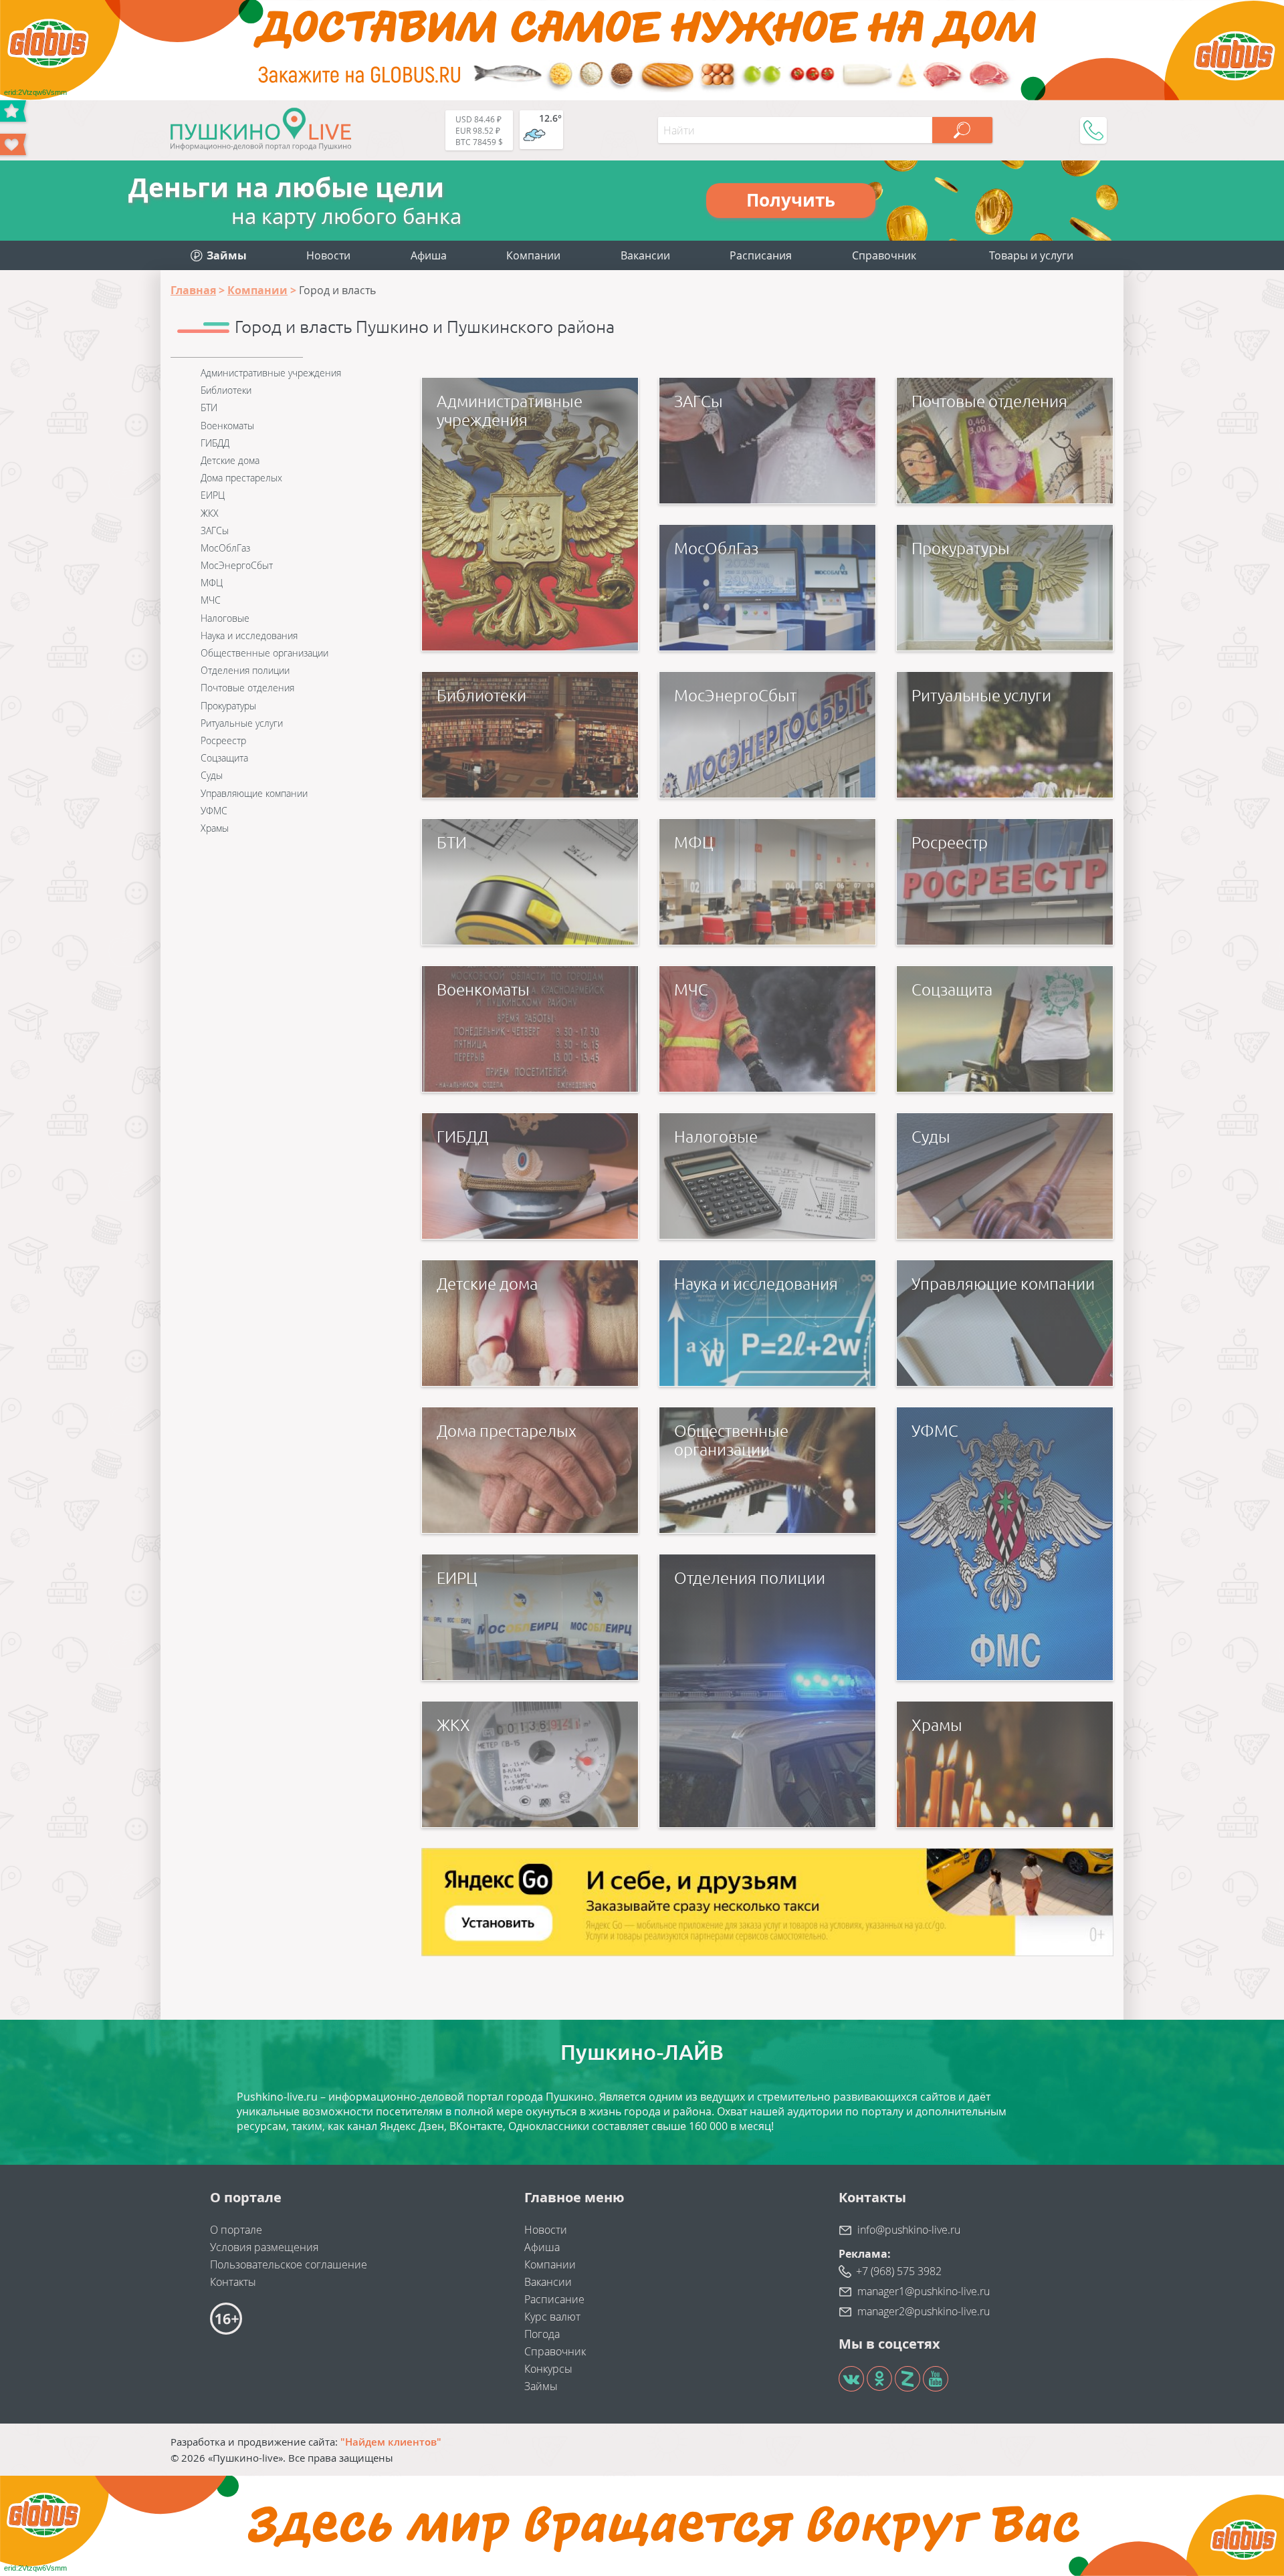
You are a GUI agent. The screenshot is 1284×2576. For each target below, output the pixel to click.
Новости (328, 255)
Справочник (884, 255)
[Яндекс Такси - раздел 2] (767, 1902)
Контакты (233, 2282)
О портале (236, 2230)
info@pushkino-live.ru (909, 2230)
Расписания (761, 255)
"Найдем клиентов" (391, 2442)
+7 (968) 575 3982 (899, 2271)
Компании (533, 255)
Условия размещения (264, 2247)
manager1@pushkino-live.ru (924, 2291)
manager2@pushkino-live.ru (924, 2311)
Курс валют (552, 2317)
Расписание (554, 2299)
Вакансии (645, 255)
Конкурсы (548, 2369)
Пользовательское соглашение (289, 2264)
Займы (541, 2386)
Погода (542, 2334)
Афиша (429, 255)
